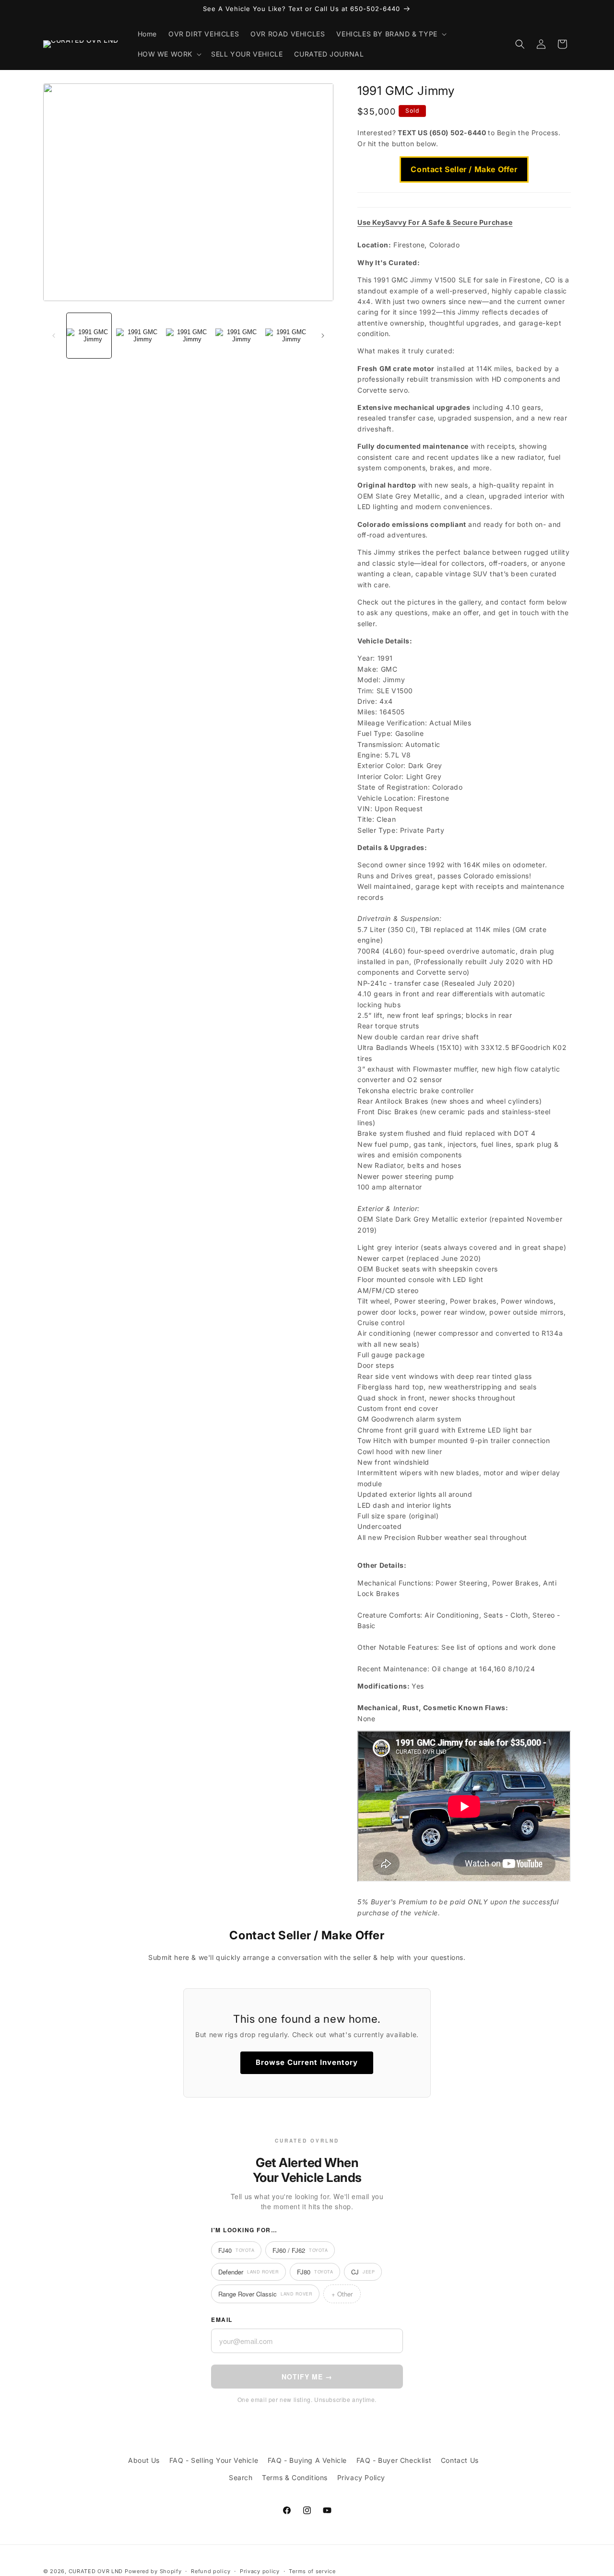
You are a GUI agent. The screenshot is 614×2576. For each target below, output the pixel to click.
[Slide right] (323, 336)
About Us (144, 2460)
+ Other (342, 2294)
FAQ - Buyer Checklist (394, 2460)
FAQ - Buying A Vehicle (307, 2460)
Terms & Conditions (295, 2477)
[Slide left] (54, 336)
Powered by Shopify (153, 2571)
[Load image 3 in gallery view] (188, 335)
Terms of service (312, 2571)
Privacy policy (260, 2571)
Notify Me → (307, 2377)
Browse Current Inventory (307, 2062)
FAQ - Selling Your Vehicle (214, 2460)
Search (241, 2477)
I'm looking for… (244, 2230)
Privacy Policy (361, 2477)
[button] (390, 34)
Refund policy (211, 2571)
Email (222, 2320)
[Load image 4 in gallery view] (238, 335)
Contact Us (460, 2460)
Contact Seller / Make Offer (464, 169)
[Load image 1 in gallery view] (89, 335)
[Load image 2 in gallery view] (138, 335)
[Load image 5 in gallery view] (288, 335)
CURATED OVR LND (96, 2571)
